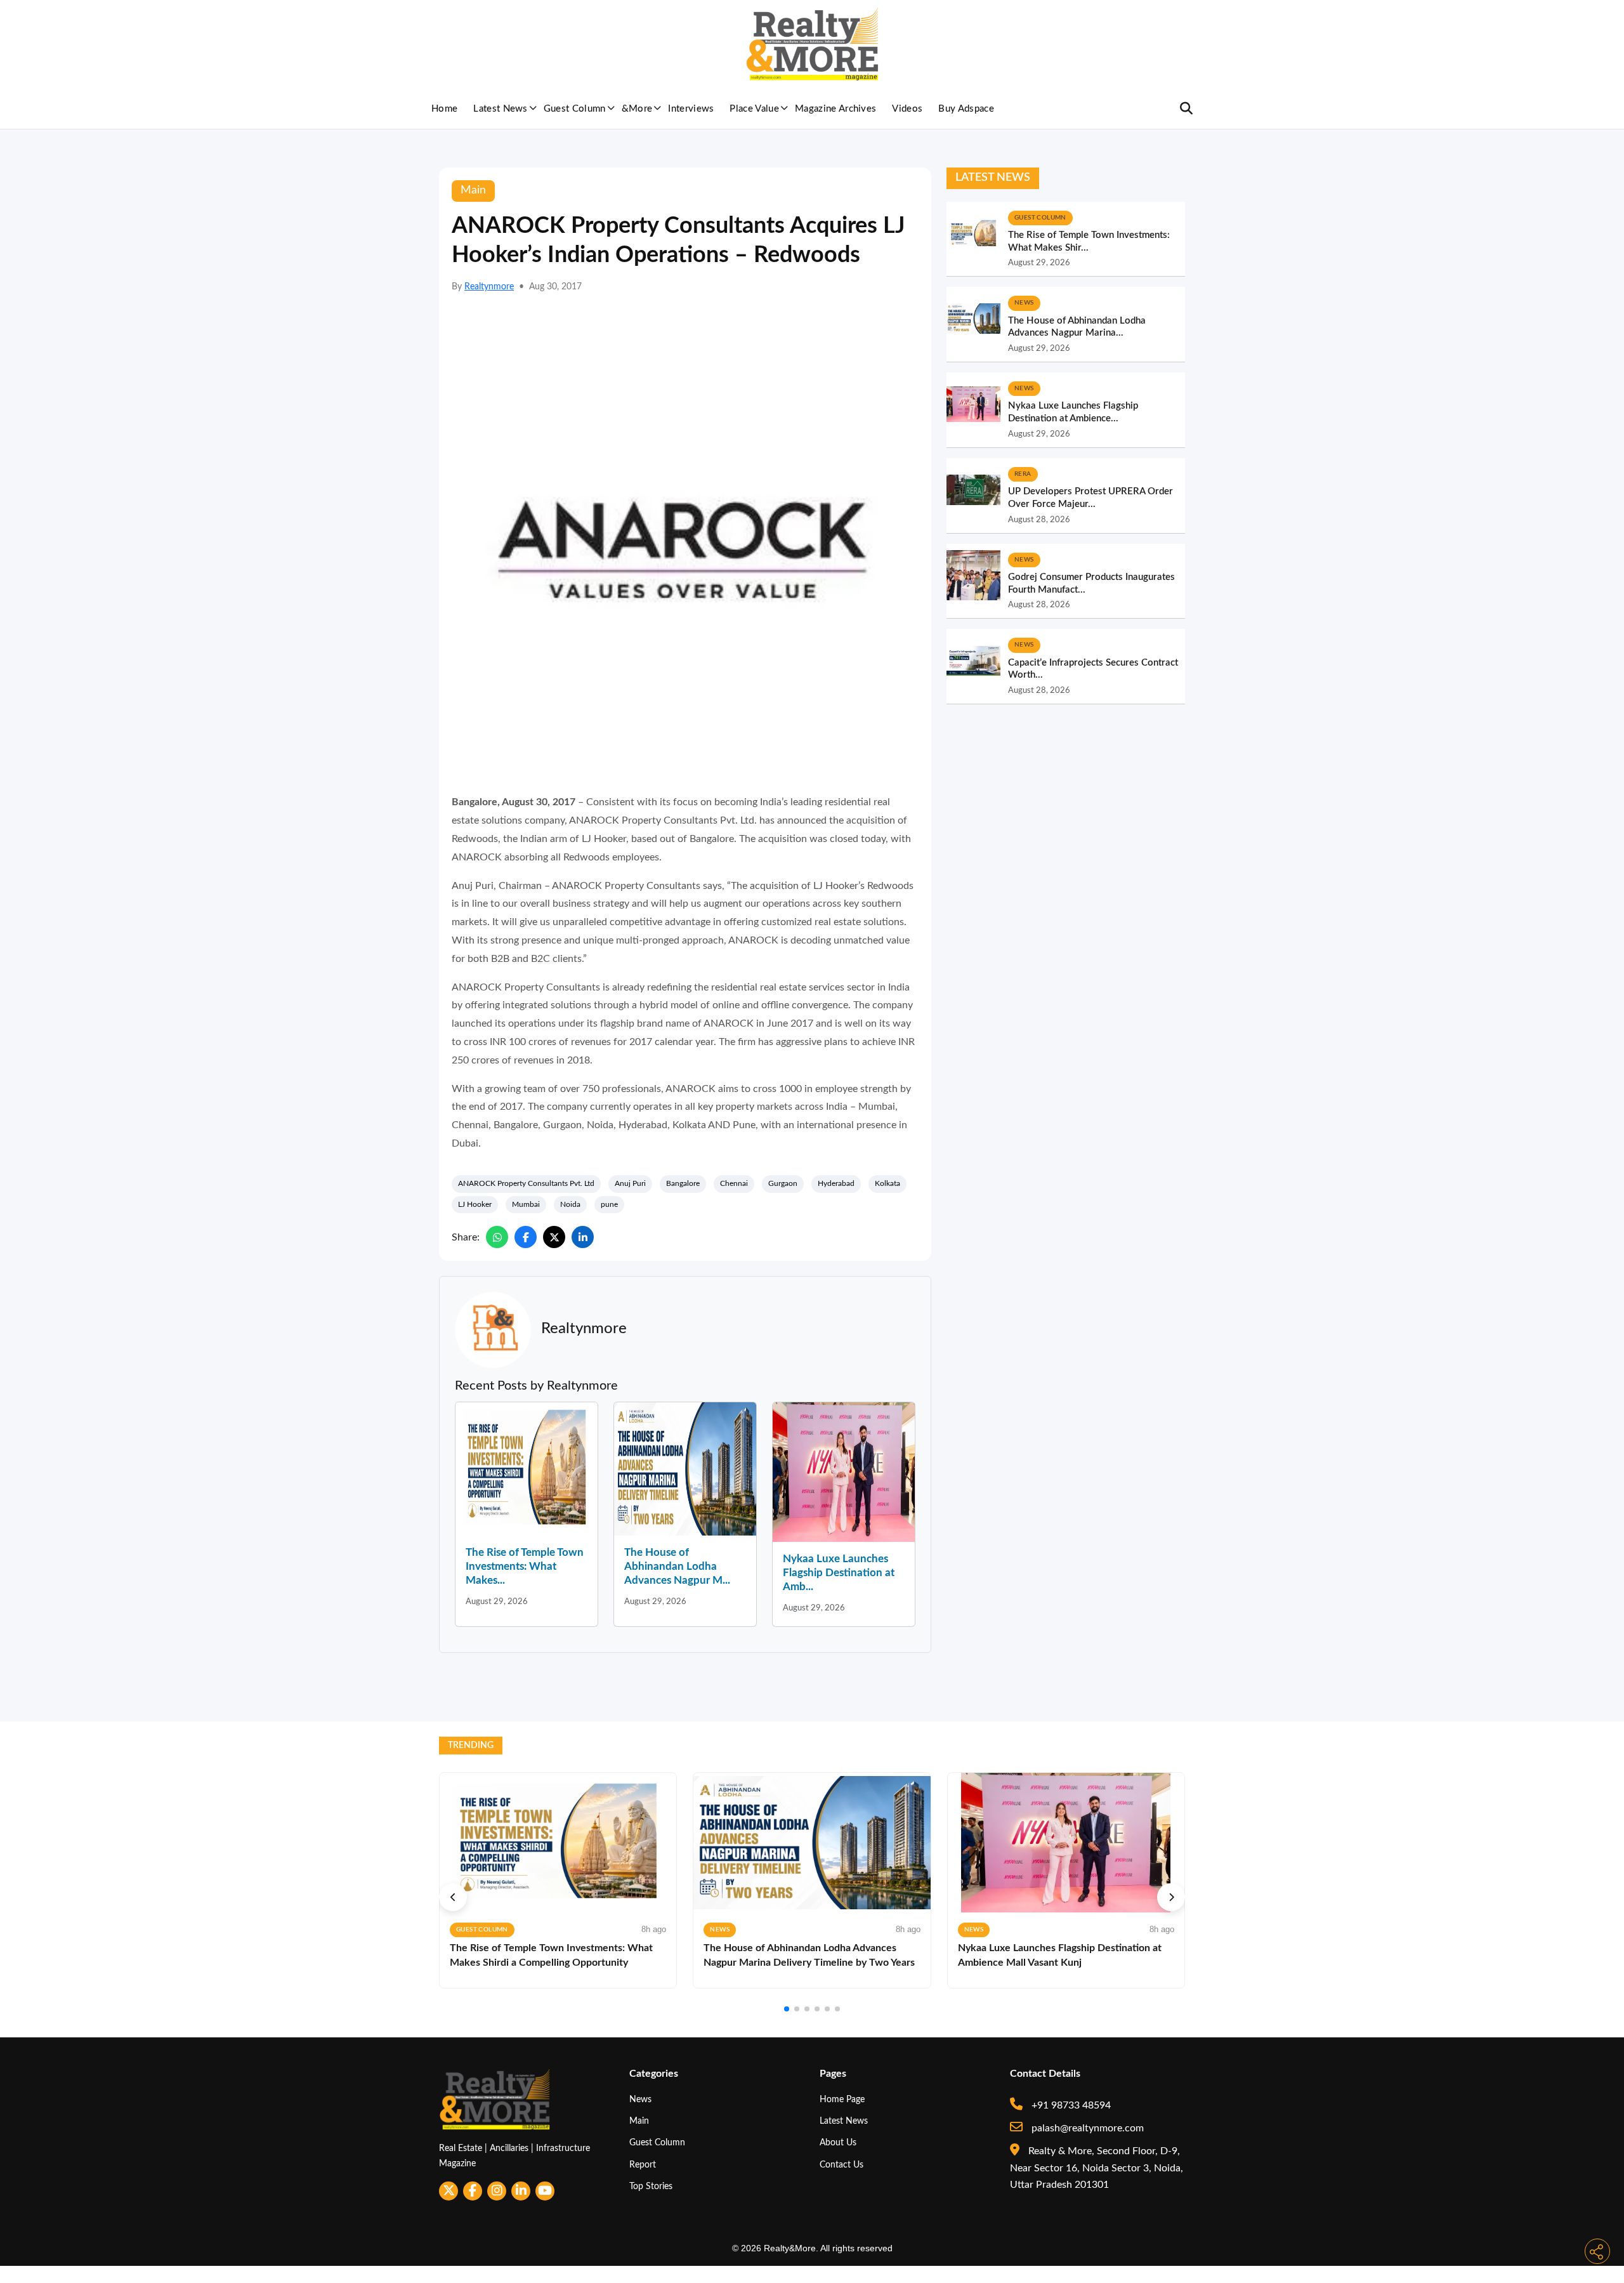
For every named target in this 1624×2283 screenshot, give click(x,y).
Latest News (501, 109)
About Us (838, 2142)
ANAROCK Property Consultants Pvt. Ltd (526, 1183)
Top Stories (651, 2186)
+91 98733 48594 (1070, 2105)
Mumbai (526, 1204)
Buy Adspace (966, 109)
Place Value (754, 109)
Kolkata (887, 1183)
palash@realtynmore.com (1086, 2128)
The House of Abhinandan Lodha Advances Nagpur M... (677, 1566)
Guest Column (575, 109)
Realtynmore (489, 287)
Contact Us (841, 2165)
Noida (570, 1204)
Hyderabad (836, 1183)
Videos (907, 109)
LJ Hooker (475, 1204)
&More (637, 109)
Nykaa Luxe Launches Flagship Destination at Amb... (839, 1573)
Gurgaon (783, 1183)
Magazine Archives (835, 109)
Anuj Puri (630, 1183)
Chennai (734, 1183)
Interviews (691, 109)
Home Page (842, 2099)
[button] (453, 1897)
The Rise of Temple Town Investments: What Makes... (525, 1566)
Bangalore (683, 1183)
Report (643, 2165)
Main (639, 2121)
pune (609, 1204)
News (640, 2099)
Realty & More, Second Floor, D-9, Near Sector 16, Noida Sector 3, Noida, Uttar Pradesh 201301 (1097, 2168)
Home (444, 109)
